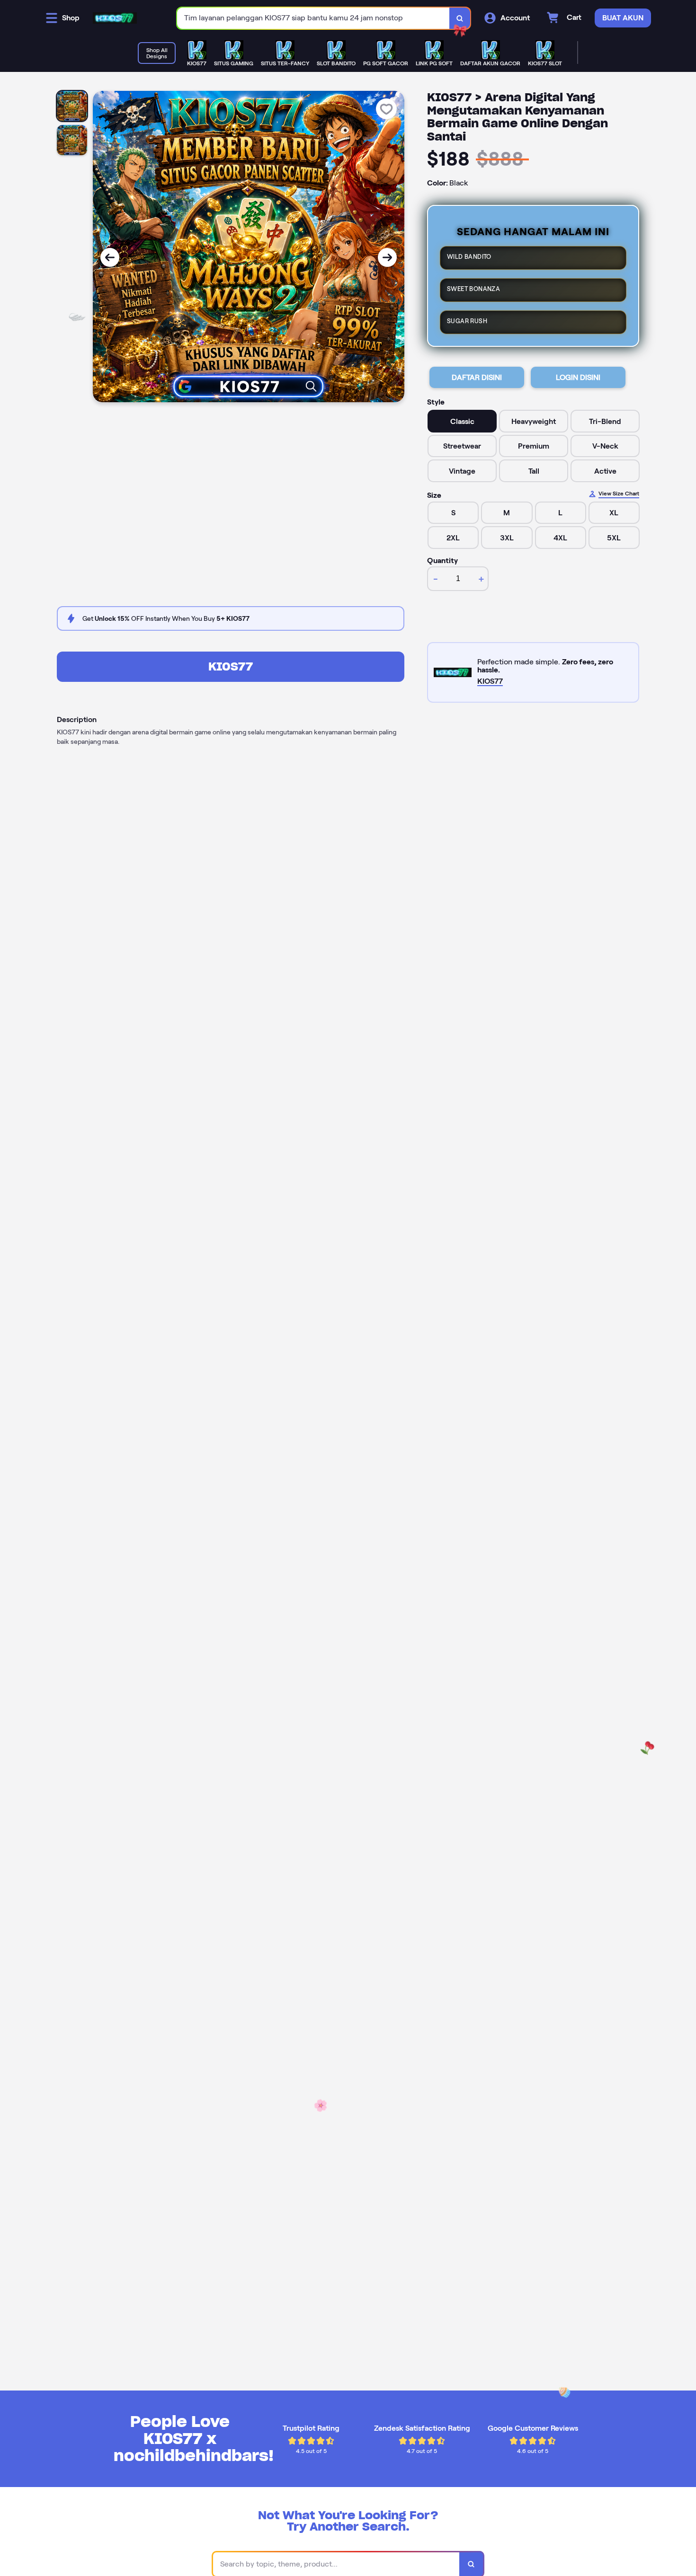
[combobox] (313, 18)
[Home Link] (115, 18)
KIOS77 (231, 666)
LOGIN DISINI (578, 377)
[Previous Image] (110, 257)
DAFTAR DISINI (477, 377)
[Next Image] (387, 257)
